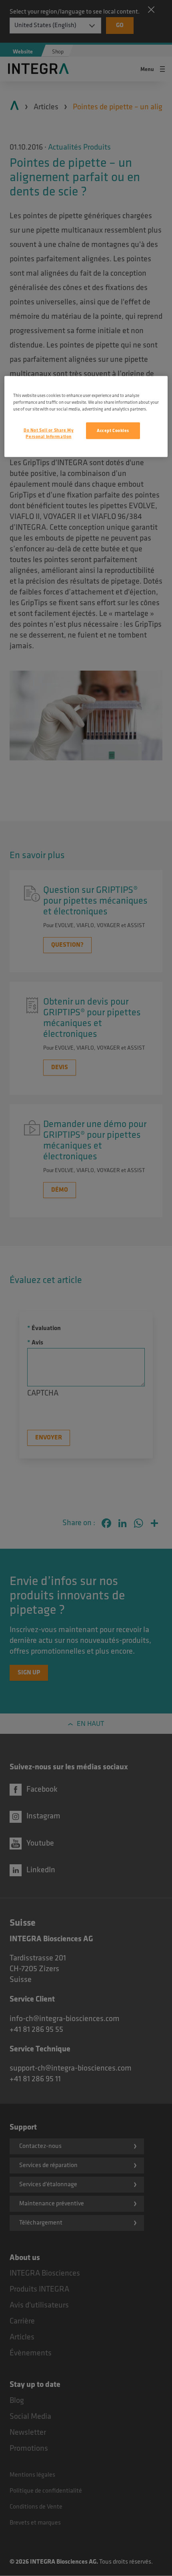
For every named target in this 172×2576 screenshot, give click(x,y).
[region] (86, 416)
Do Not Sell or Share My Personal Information (49, 433)
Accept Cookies (113, 430)
